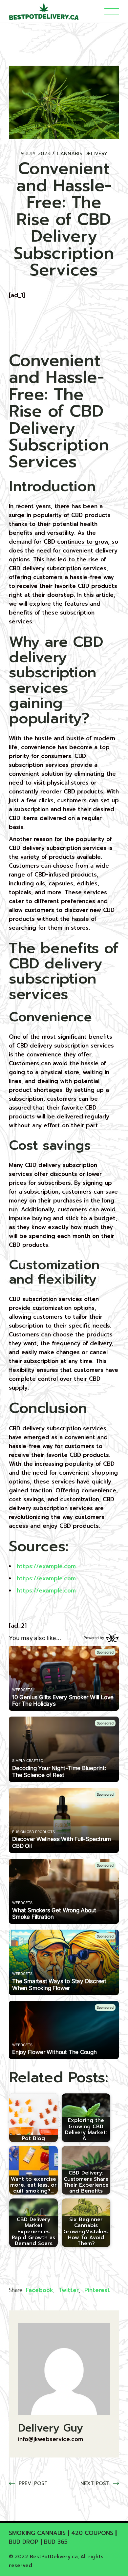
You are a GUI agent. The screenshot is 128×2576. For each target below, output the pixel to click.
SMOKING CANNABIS (37, 2533)
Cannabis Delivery (82, 154)
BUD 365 (56, 2542)
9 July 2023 (35, 154)
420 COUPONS (92, 2533)
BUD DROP (24, 2542)
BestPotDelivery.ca (54, 2557)
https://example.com (46, 1566)
